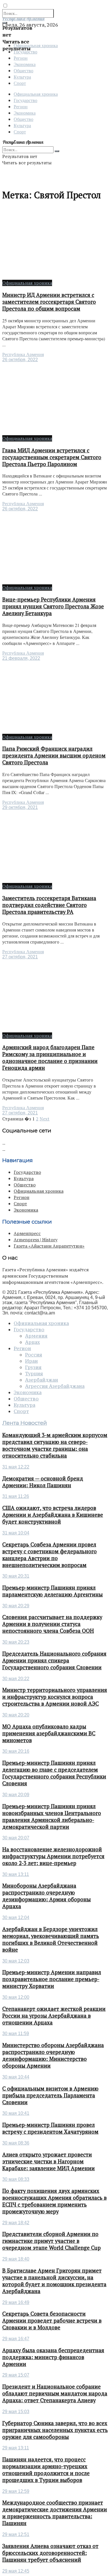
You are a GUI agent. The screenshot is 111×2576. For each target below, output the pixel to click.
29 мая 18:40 (16, 2259)
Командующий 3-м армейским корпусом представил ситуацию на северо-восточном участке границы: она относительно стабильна (55, 1445)
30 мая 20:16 (16, 1751)
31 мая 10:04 (16, 1533)
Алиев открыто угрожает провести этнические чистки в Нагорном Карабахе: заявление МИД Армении (49, 2161)
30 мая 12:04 (16, 1917)
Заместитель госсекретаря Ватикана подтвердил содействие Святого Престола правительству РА (49, 905)
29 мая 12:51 (16, 2534)
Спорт (20, 83)
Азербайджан (42, 1380)
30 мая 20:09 (16, 1795)
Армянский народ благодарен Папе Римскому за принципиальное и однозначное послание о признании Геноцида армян (50, 1058)
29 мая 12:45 (16, 2571)
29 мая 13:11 (16, 2448)
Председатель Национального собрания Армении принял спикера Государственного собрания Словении (54, 1660)
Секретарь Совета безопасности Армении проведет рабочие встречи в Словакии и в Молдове (52, 2321)
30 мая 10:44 (16, 2077)
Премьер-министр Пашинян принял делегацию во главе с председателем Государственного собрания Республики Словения (54, 1773)
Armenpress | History (36, 1240)
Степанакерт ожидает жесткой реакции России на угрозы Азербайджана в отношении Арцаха (54, 2016)
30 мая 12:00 (16, 1997)
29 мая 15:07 (16, 2375)
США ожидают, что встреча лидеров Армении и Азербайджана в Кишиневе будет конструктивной (53, 1515)
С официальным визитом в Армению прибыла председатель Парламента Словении (50, 2095)
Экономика (25, 64)
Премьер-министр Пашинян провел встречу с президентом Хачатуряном (50, 2128)
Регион (21, 58)
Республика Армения (23, 354)
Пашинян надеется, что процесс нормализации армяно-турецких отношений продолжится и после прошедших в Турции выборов (46, 2470)
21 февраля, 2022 (21, 658)
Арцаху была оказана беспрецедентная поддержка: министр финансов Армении (53, 2357)
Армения (36, 1336)
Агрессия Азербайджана (55, 1386)
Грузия (33, 1367)
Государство (25, 100)
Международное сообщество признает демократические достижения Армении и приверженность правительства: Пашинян (55, 2513)
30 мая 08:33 (16, 2179)
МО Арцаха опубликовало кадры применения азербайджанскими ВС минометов (49, 1733)
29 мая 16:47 (16, 2339)
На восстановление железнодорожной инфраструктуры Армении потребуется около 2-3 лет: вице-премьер (53, 1856)
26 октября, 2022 (20, 360)
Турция (34, 1374)
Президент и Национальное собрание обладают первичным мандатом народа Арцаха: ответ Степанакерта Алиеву (55, 2393)
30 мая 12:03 (16, 1961)
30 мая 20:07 (16, 1838)
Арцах (32, 1342)
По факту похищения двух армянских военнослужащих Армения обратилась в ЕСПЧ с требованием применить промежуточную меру (55, 2201)
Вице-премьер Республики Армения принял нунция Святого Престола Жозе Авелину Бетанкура (53, 606)
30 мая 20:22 (16, 1679)
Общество (23, 70)
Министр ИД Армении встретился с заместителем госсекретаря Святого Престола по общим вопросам (49, 302)
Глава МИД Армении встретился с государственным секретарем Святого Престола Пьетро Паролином (52, 457)
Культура (22, 77)
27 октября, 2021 (20, 957)
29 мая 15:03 (16, 2412)
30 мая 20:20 (16, 1715)
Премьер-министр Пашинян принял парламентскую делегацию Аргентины (53, 1591)
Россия (34, 1355)
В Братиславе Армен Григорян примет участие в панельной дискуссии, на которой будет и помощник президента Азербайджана (54, 2281)
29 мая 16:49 (16, 2302)
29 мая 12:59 (16, 2491)
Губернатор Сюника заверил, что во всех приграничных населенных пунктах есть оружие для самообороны (55, 2430)
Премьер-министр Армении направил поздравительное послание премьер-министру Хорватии (52, 1979)
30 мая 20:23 (16, 1642)
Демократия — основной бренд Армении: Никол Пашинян (43, 1482)
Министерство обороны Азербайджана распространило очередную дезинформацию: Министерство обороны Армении (53, 2055)
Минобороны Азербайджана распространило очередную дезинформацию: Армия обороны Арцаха (47, 1896)
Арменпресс (27, 1233)
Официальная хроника (36, 94)
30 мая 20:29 (16, 1606)
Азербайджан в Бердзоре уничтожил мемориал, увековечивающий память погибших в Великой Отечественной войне (51, 1939)
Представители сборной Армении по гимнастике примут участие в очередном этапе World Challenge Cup (52, 2241)
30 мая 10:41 (16, 2113)
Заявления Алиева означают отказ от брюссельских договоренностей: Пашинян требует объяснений (50, 2553)
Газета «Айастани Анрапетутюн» (49, 1246)
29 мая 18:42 (16, 2223)
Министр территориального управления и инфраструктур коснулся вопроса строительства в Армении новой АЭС (55, 1697)
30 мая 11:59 (16, 2034)
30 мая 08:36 (16, 2143)
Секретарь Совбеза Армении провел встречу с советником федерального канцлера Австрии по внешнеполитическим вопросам (50, 1555)
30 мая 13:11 (16, 1874)
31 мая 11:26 (16, 1496)
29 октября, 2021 (20, 807)
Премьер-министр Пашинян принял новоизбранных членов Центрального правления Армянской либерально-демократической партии (52, 1816)
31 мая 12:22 (16, 1467)
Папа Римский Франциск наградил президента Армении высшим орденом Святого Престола (54, 756)
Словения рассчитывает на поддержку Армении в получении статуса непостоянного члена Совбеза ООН (52, 1624)
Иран (31, 1361)
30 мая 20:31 (16, 1576)
